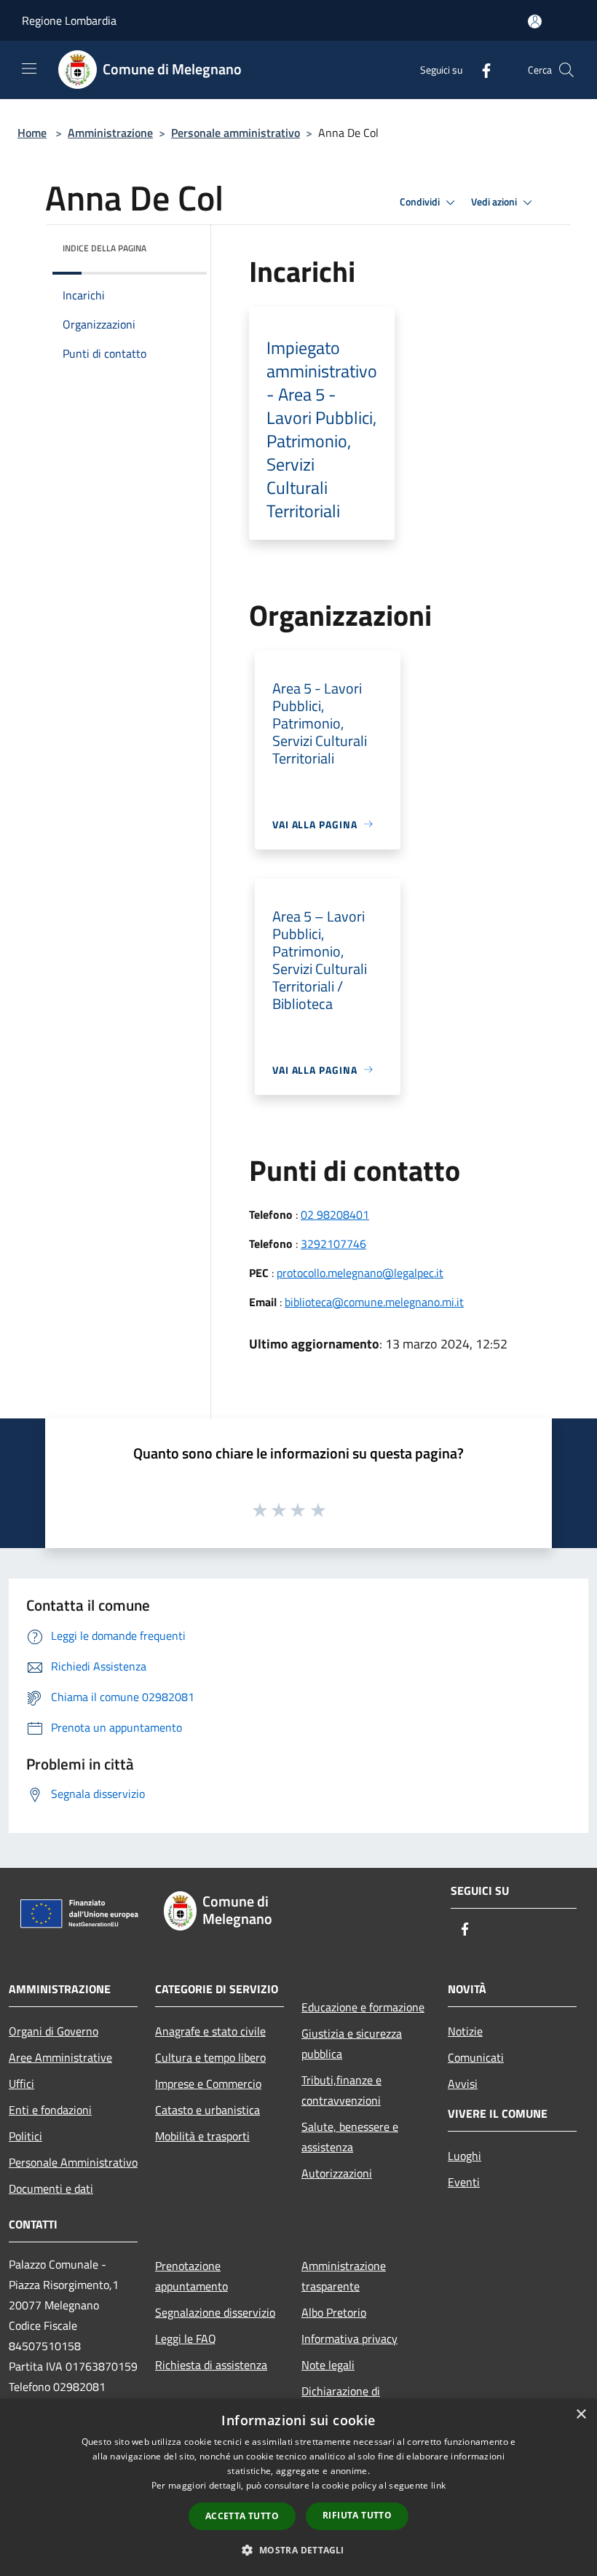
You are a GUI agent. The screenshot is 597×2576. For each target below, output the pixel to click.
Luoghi (464, 2156)
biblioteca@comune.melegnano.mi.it (374, 1302)
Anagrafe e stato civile (210, 2031)
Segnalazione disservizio (215, 2312)
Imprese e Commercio (208, 2084)
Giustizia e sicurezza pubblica (352, 2043)
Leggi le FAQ (186, 2339)
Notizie (465, 2031)
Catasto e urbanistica (207, 2110)
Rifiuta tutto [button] (357, 2515)
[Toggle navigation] (29, 68)
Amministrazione (110, 133)
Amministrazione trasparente (344, 2276)
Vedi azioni (495, 202)
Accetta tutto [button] (242, 2516)
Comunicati (476, 2057)
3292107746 (333, 1244)
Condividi (421, 202)
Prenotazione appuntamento (191, 2276)
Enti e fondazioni (50, 2110)
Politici (25, 2136)
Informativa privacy (349, 2339)
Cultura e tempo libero (210, 2057)
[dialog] (298, 2487)
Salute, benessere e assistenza (350, 2137)
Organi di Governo (54, 2031)
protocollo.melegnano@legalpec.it (360, 1273)
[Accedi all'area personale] (535, 21)
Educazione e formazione (363, 2007)
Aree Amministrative (60, 2057)
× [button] (581, 2415)
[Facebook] (481, 70)
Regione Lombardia (69, 20)
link (438, 2485)
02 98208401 (335, 1214)
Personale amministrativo (236, 133)
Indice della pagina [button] (104, 248)
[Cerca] (566, 70)
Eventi (464, 2182)
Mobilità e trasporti (202, 2136)
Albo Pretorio (334, 2312)
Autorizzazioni (337, 2173)
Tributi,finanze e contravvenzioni (341, 2090)
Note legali (328, 2365)
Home (32, 133)
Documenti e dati (51, 2188)
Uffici (21, 2084)
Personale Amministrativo (73, 2162)
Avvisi (463, 2084)
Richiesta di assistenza (211, 2365)
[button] (298, 2550)
